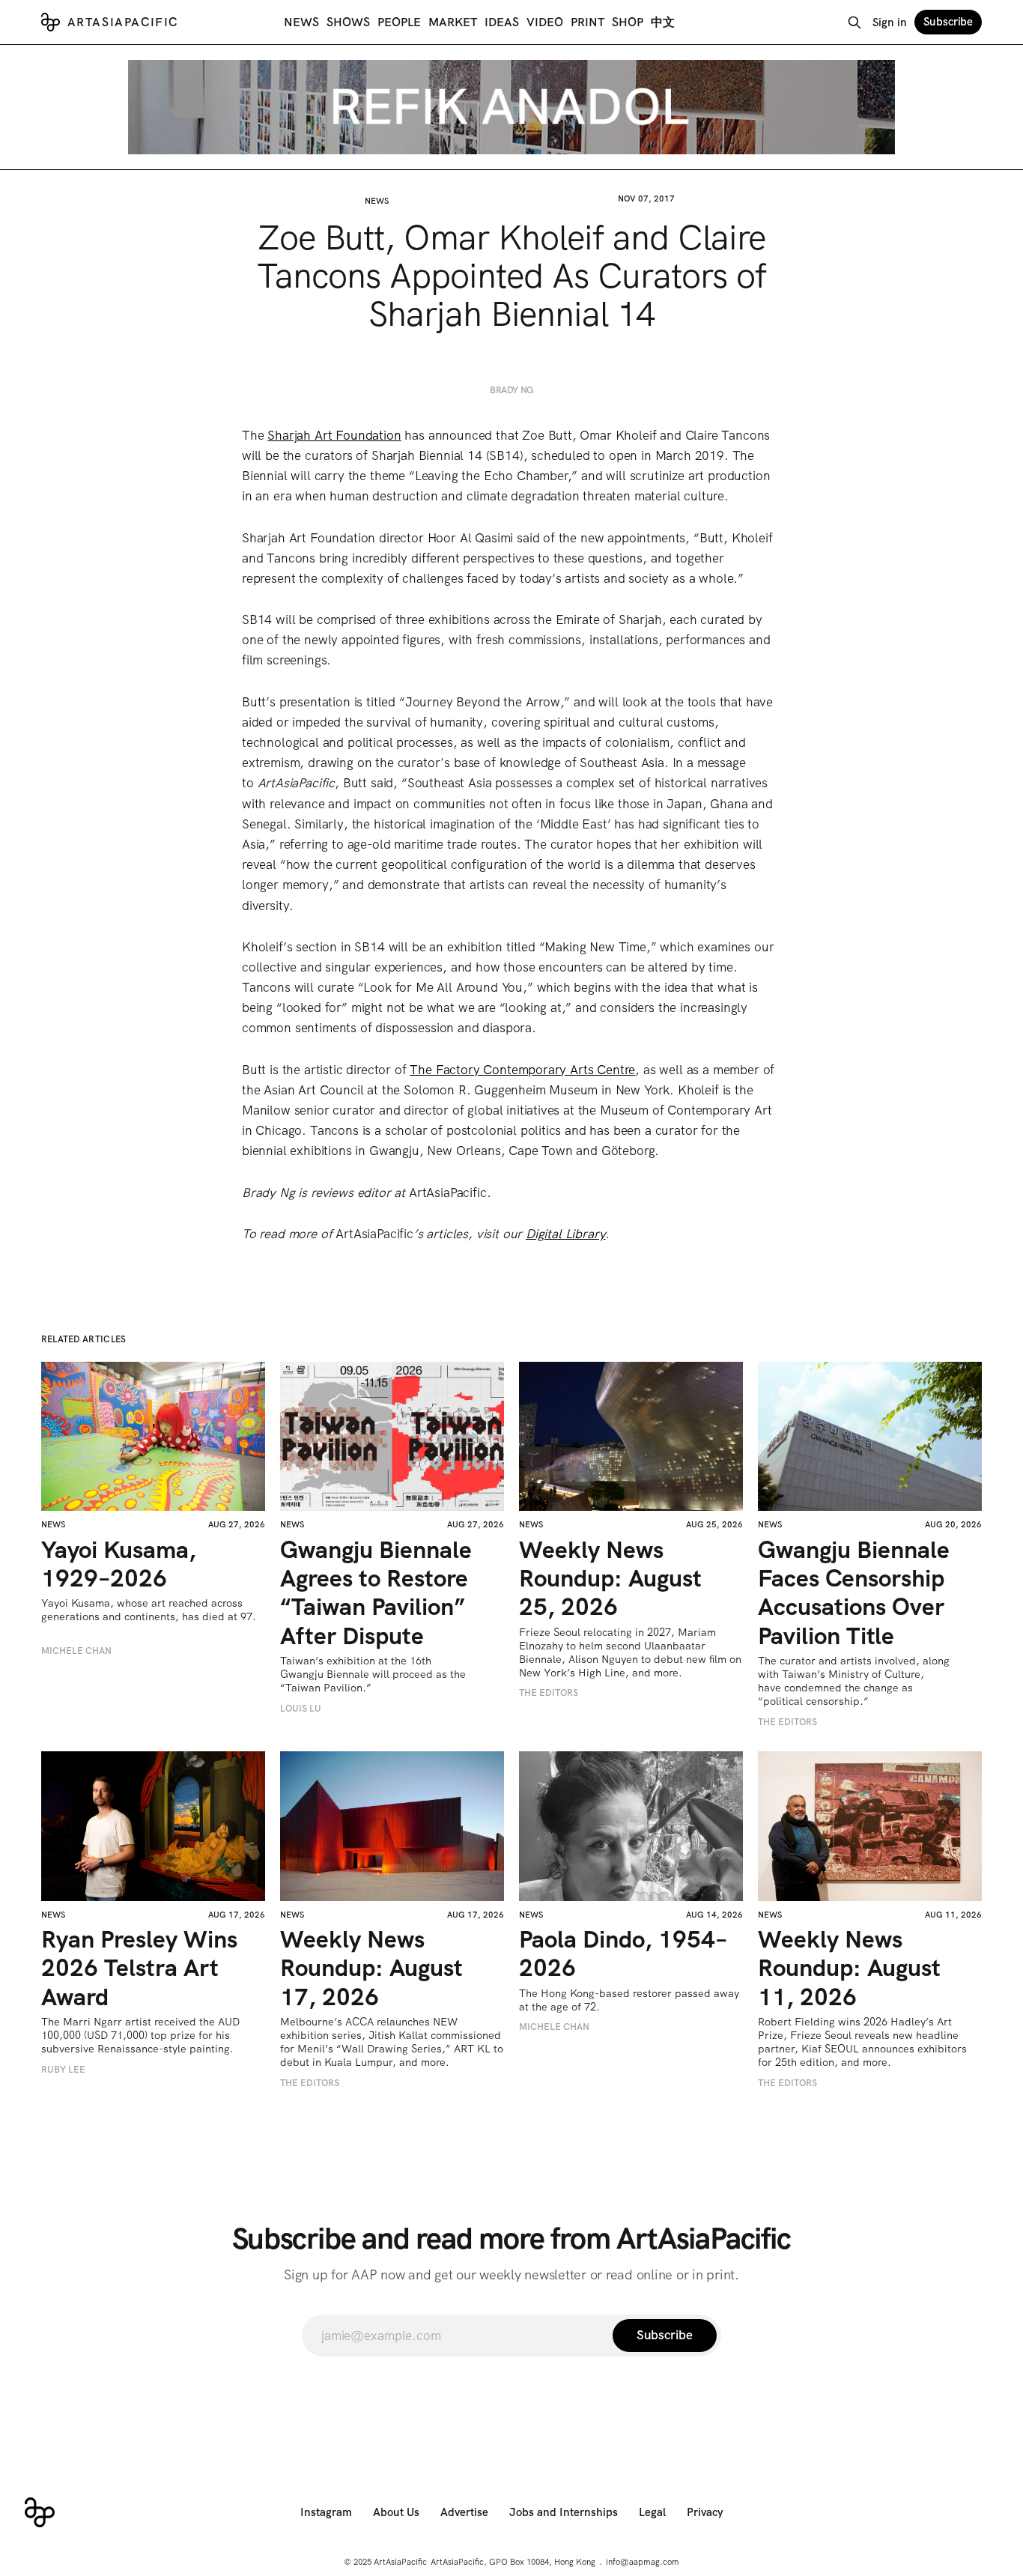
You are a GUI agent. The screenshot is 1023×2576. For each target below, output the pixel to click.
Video (545, 22)
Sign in (890, 22)
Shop (628, 22)
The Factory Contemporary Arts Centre (522, 1070)
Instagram (326, 2512)
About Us (396, 2512)
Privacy (705, 2512)
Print (588, 22)
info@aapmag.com (643, 2562)
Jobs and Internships (564, 2512)
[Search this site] (854, 22)
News (301, 22)
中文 (663, 22)
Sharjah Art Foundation (334, 435)
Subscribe (948, 22)
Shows (348, 22)
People (399, 22)
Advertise (464, 2512)
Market (453, 22)
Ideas (502, 22)
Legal (652, 2512)
